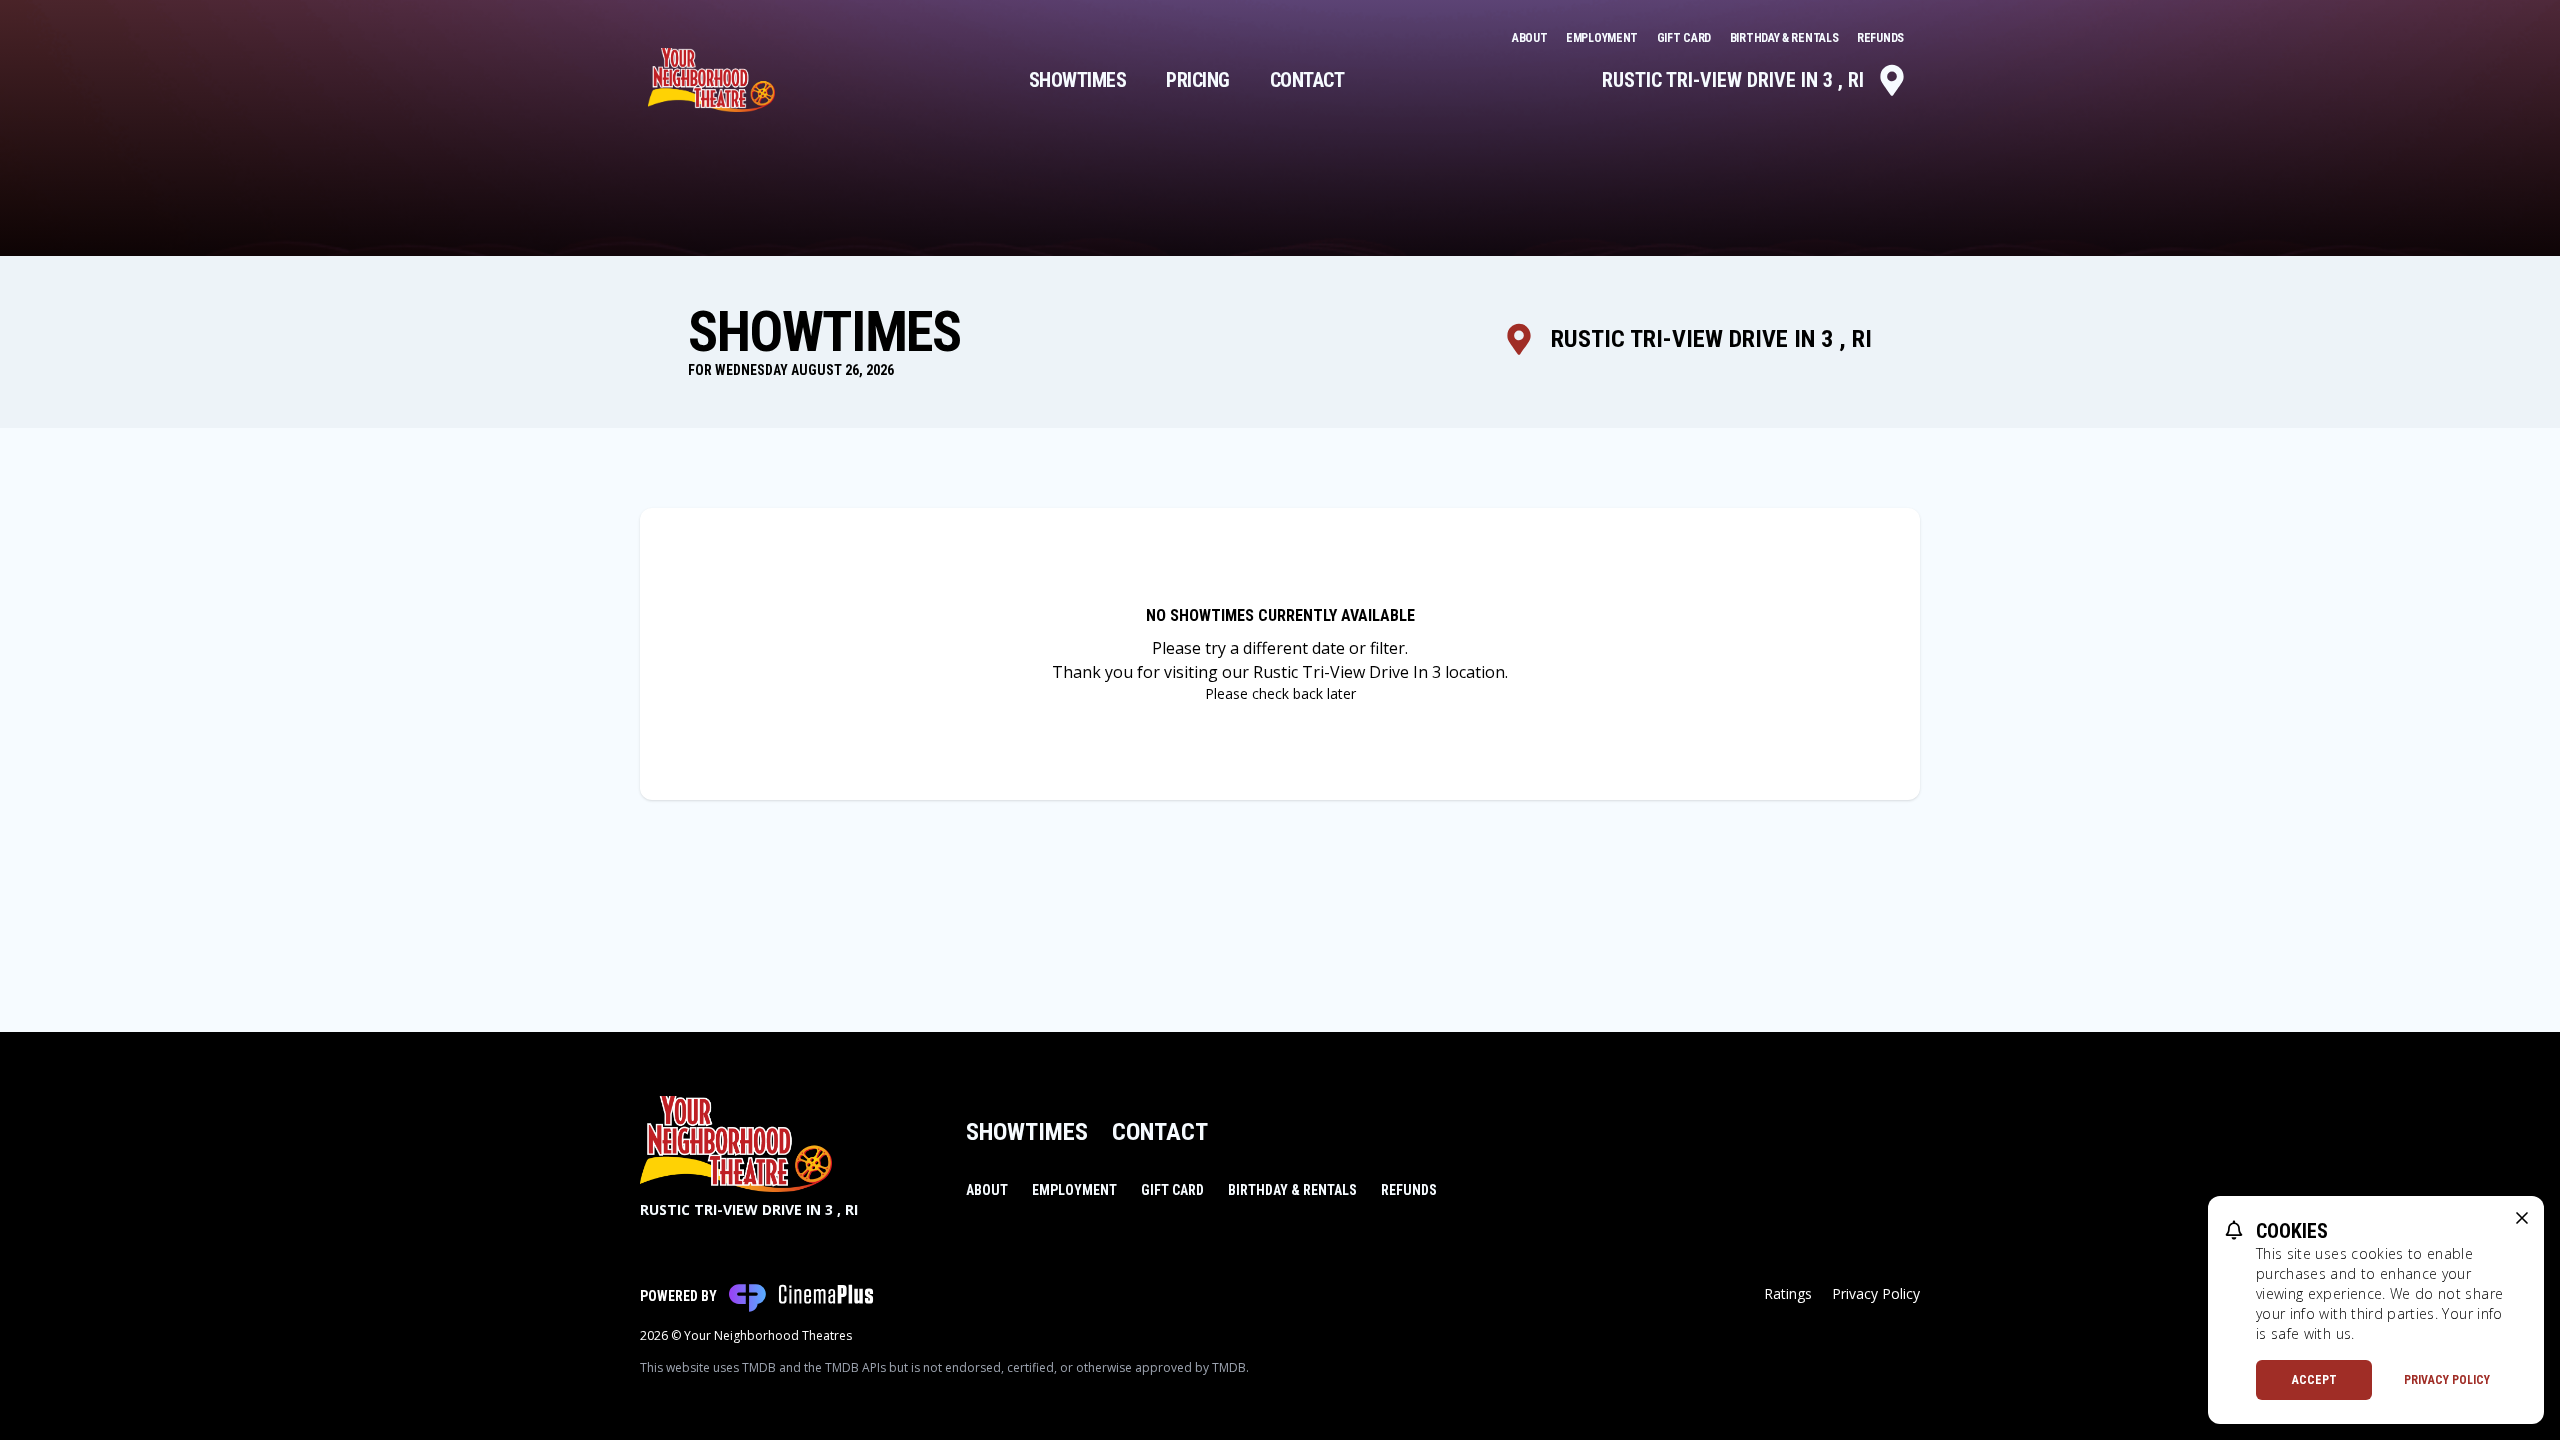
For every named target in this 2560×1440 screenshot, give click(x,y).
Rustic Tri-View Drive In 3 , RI (1733, 80)
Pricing (1198, 80)
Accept (2314, 1380)
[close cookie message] (2522, 1218)
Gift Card (1685, 38)
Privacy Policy (1876, 1293)
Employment (1603, 38)
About (1531, 38)
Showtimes (1078, 80)
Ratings (1788, 1293)
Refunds (1880, 38)
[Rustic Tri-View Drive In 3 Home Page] (711, 80)
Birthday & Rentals (1785, 38)
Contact (1307, 80)
